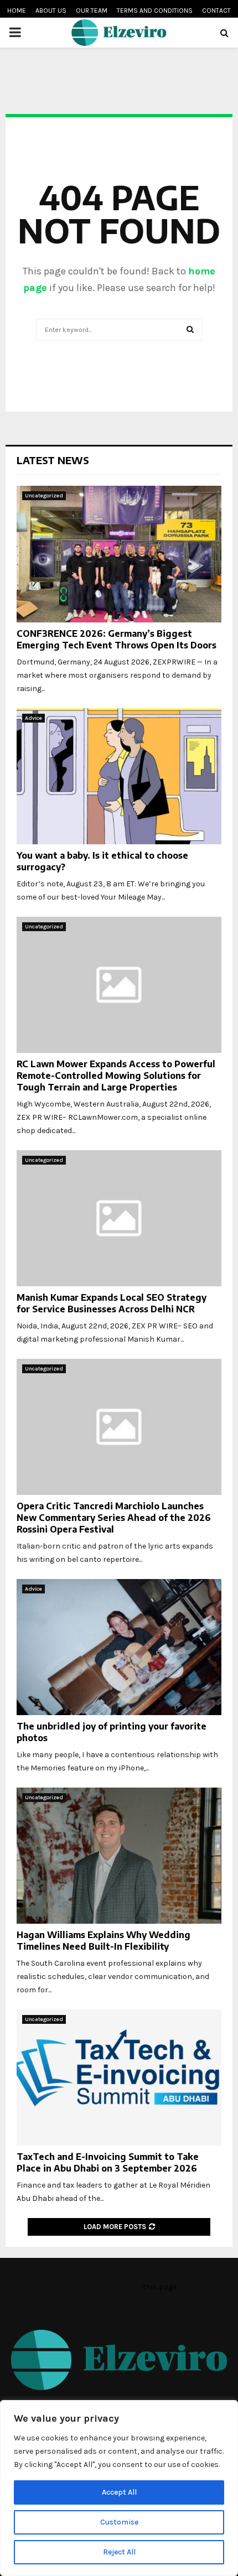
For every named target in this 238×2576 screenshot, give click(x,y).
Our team (92, 11)
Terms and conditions (155, 11)
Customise (119, 2522)
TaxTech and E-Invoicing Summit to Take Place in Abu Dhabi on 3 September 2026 (108, 2162)
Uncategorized (44, 496)
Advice (33, 718)
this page (160, 2287)
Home (17, 11)
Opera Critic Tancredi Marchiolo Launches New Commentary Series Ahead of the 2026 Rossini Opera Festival (114, 1518)
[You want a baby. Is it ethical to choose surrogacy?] (119, 777)
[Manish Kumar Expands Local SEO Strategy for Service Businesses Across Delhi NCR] (119, 1219)
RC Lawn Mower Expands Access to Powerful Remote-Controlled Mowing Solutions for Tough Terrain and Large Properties (116, 1076)
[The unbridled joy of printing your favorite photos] (119, 1647)
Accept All (119, 2492)
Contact (216, 11)
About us (51, 11)
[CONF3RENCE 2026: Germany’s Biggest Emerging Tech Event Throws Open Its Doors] (119, 554)
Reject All (119, 2552)
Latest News (53, 460)
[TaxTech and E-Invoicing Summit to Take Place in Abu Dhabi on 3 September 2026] (119, 2078)
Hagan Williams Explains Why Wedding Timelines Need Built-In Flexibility (104, 1941)
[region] (119, 2488)
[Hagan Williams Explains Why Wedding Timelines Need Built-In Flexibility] (119, 1856)
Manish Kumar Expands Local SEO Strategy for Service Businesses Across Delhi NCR (112, 1303)
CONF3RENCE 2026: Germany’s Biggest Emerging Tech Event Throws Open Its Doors (117, 639)
